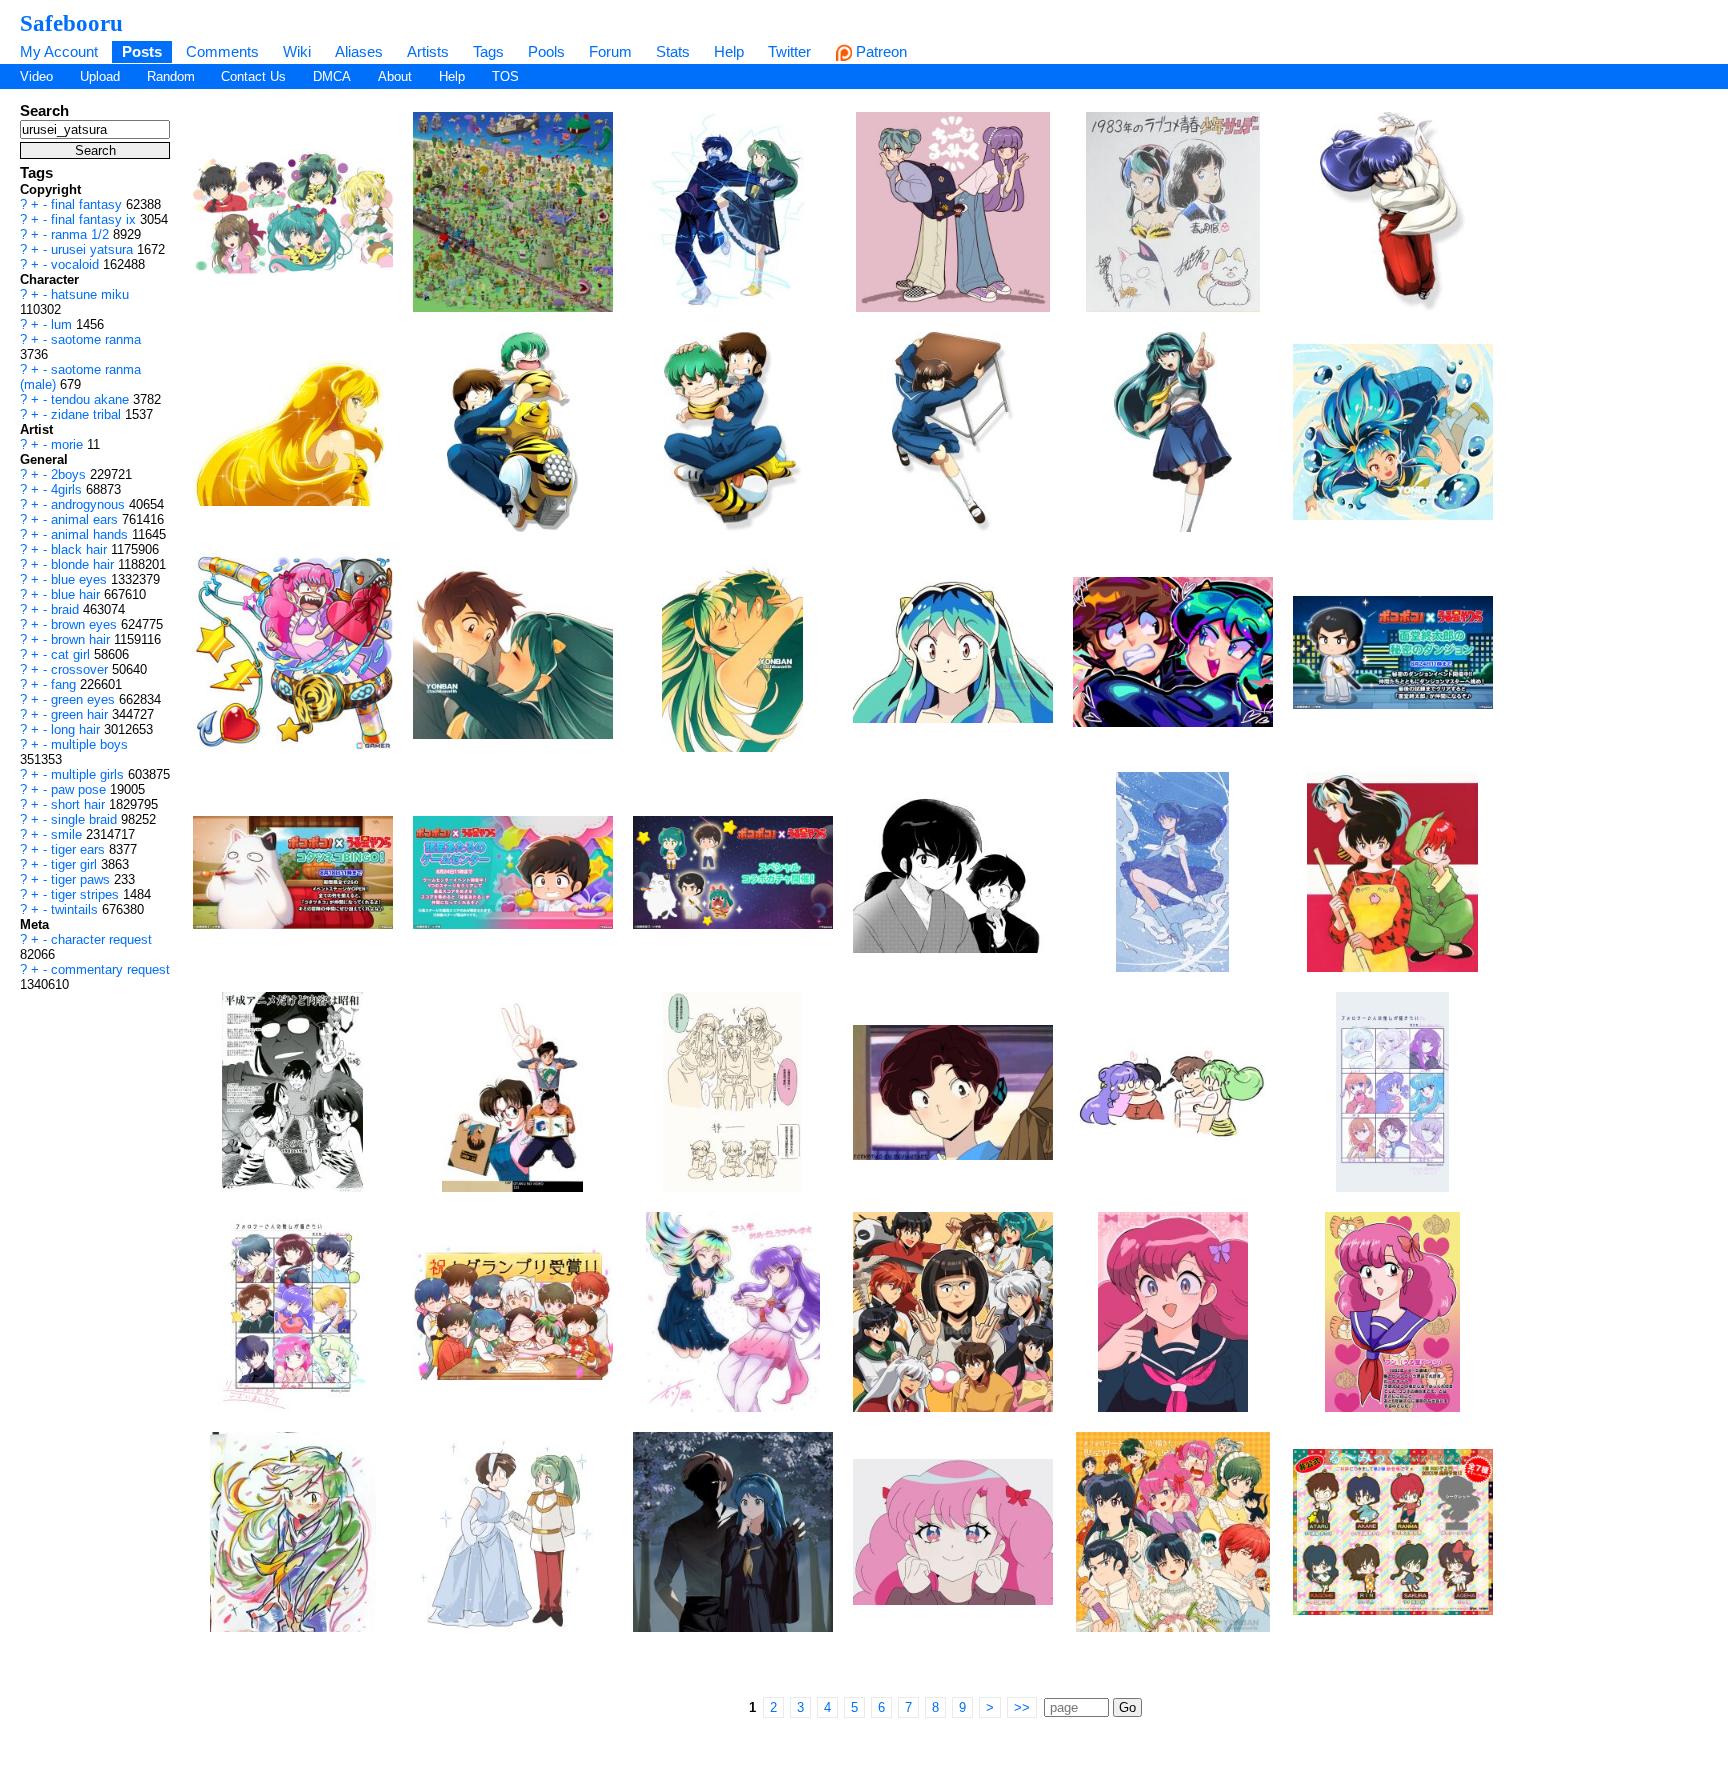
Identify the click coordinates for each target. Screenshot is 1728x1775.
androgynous (90, 504)
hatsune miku (90, 294)
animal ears (86, 519)
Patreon (879, 51)
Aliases (359, 51)
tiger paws (82, 879)
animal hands (91, 534)
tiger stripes (87, 894)
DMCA (332, 76)
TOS (505, 76)
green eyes (85, 699)
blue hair (77, 594)
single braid (86, 819)
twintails (76, 909)
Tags (488, 51)
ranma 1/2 (82, 234)
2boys (70, 474)
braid (67, 609)
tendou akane (92, 399)
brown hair (82, 639)
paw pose (80, 789)
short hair (80, 804)
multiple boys (89, 744)
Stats (673, 51)
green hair (81, 714)
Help (729, 51)
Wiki (297, 51)
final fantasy (88, 204)
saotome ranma (96, 339)
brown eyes (86, 624)
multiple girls (89, 774)
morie (69, 444)
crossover (81, 669)
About (395, 76)
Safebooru (71, 23)
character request (101, 939)
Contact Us (253, 76)
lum (63, 324)
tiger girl (76, 864)
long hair (77, 729)
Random (171, 76)
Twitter (789, 51)
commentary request (110, 969)
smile (68, 834)
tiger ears (80, 849)
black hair (81, 549)
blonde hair (84, 564)
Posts (142, 51)
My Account (59, 51)
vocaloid (77, 264)
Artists (428, 51)
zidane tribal (88, 414)
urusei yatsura (94, 249)
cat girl (72, 654)
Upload (100, 76)
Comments (222, 51)
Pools (546, 51)
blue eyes (81, 579)
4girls (68, 489)
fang (65, 684)
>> (1022, 1707)
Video (36, 76)
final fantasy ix (95, 219)
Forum (610, 51)
